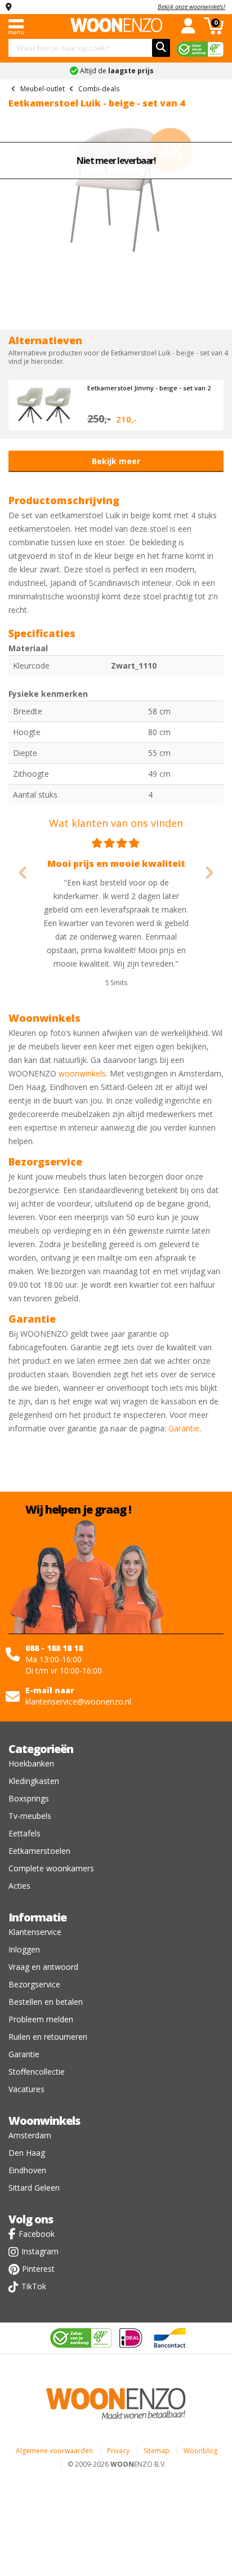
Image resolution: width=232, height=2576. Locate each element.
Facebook (37, 2234)
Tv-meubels (30, 1816)
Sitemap (157, 2451)
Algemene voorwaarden (54, 2451)
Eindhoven (27, 2170)
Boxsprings (29, 1798)
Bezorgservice (34, 1984)
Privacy (118, 2451)
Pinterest (38, 2269)
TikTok (34, 2286)
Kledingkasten (34, 1781)
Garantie (184, 1428)
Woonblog (200, 2451)
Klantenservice (35, 1932)
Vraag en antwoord (43, 1967)
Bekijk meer (116, 461)
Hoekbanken (31, 1763)
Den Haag (27, 2153)
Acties (19, 1886)
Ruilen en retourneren (48, 2037)
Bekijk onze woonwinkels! (191, 6)
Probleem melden (41, 2019)
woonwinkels (82, 1073)
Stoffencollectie (37, 2072)
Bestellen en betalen (46, 2002)
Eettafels (24, 1833)
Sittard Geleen (34, 2188)
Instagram (40, 2251)
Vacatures (26, 2089)
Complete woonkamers (51, 1868)
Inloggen (24, 1949)
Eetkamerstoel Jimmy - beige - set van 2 (149, 388)
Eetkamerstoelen (39, 1851)
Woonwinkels (44, 2121)
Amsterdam (30, 2135)
